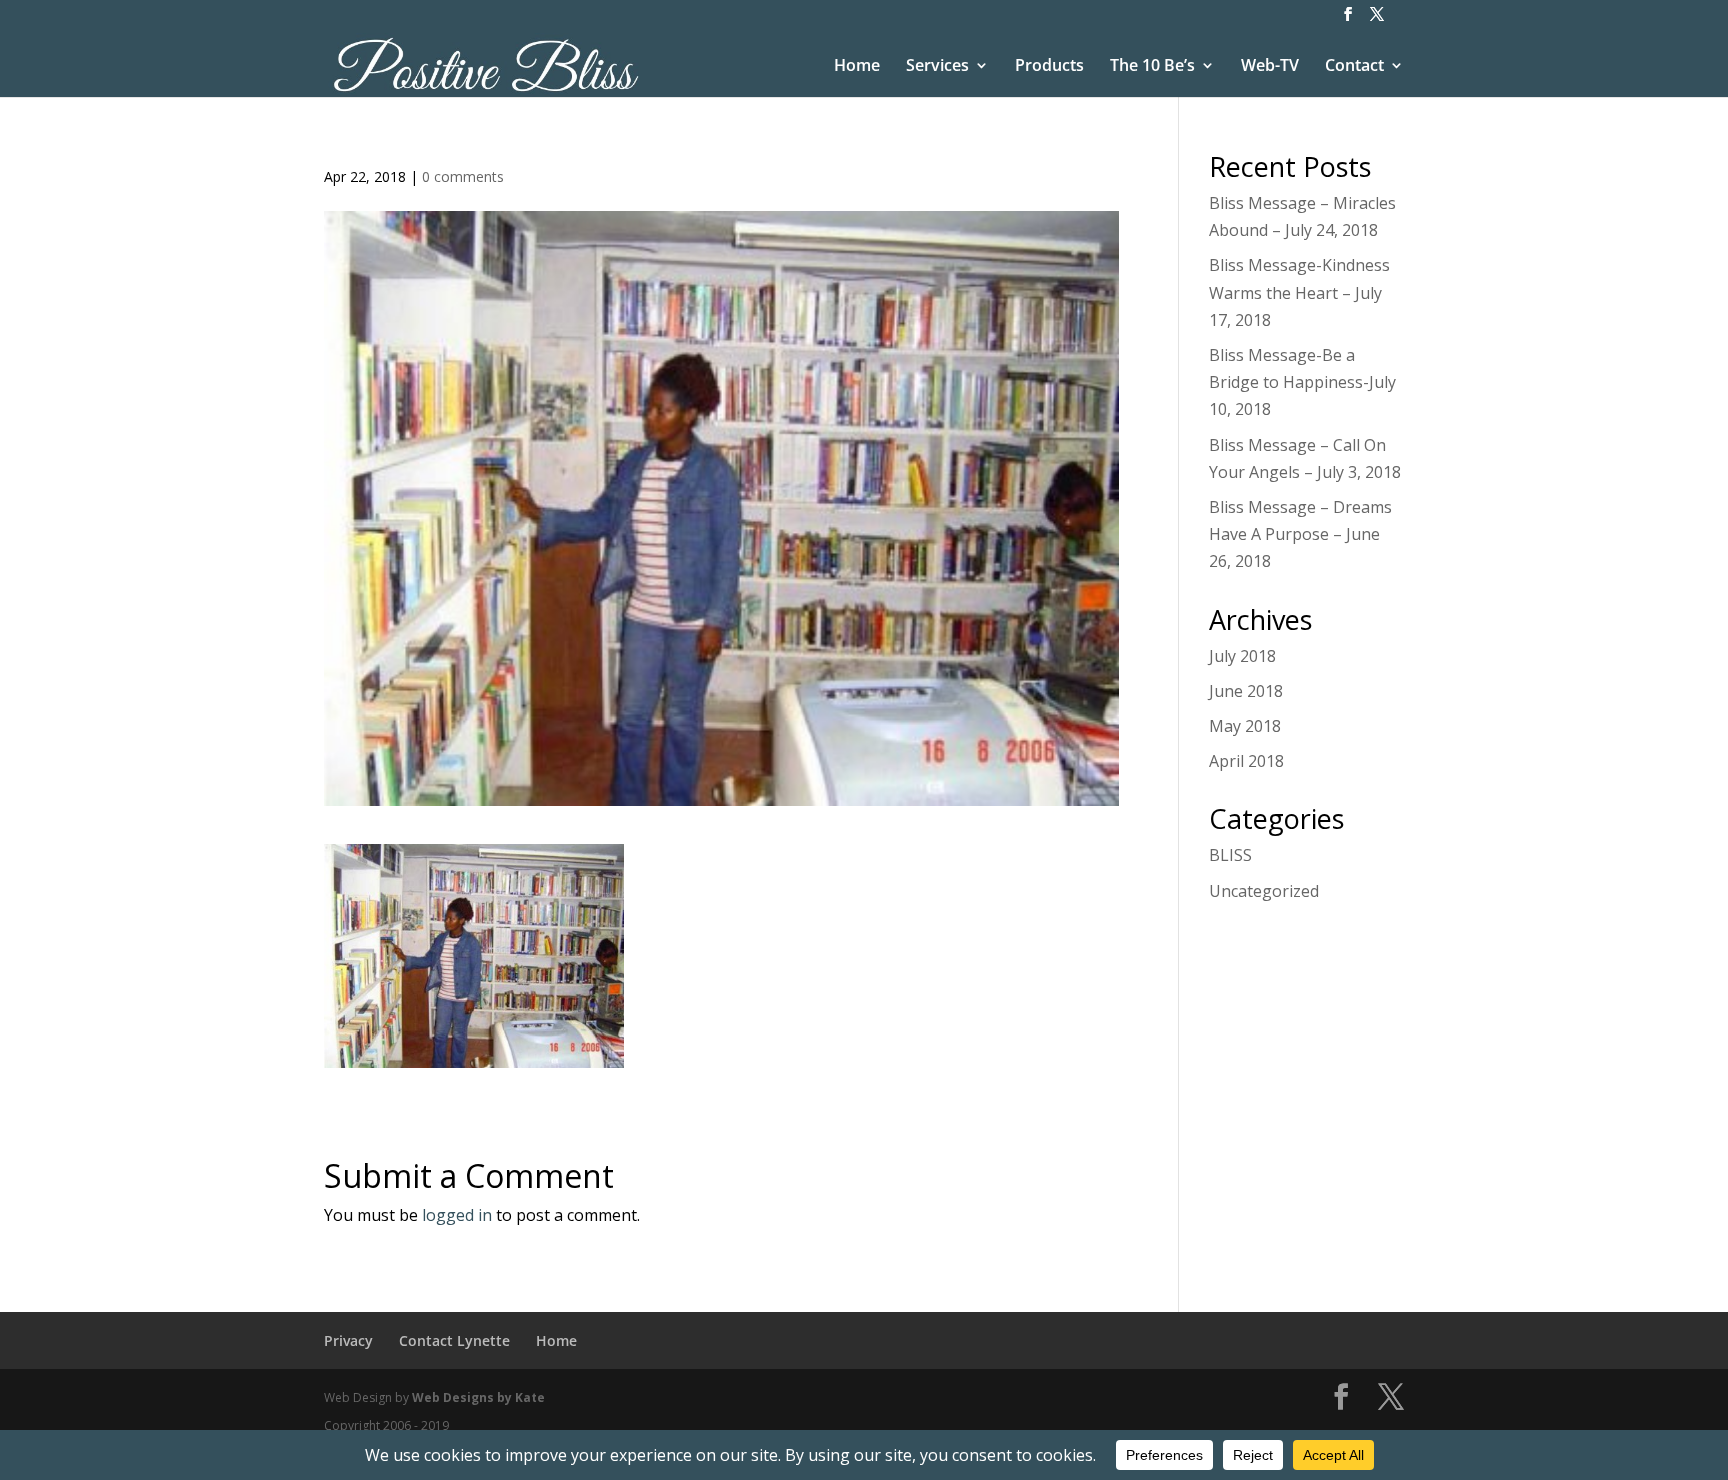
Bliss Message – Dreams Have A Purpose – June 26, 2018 (1300, 534)
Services (937, 67)
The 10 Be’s (1152, 67)
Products (1049, 67)
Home (857, 67)
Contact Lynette (454, 1340)
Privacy (348, 1340)
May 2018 (1245, 726)
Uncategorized (1264, 891)
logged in (457, 1215)
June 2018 (1246, 691)
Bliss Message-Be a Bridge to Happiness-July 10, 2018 (1302, 382)
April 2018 (1246, 761)
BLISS (1230, 855)
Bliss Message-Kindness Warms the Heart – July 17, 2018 (1299, 292)
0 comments (463, 176)
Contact (1354, 67)
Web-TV (1270, 67)
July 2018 (1242, 656)
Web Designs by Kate (478, 1397)
